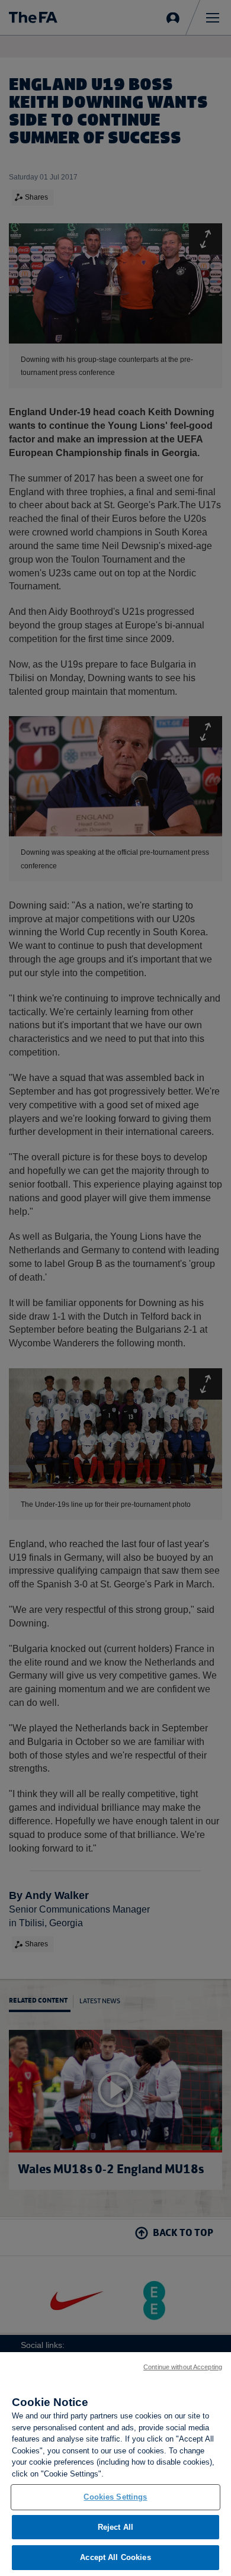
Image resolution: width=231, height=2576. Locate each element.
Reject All (115, 2527)
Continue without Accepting (183, 2367)
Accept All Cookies (115, 2557)
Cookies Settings (115, 2497)
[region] (115, 2464)
